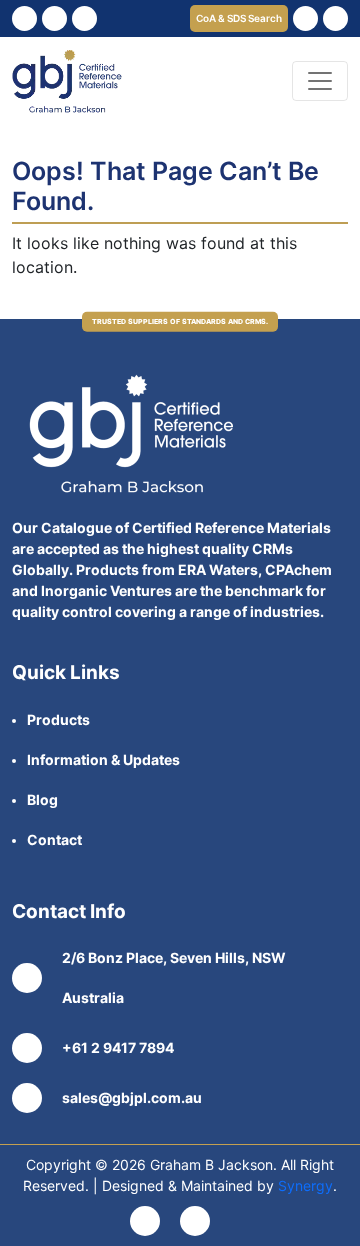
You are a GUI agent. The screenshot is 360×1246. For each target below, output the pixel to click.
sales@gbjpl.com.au (132, 1097)
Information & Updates (103, 759)
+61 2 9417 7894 (118, 1047)
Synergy (305, 1185)
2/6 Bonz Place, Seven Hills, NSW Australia (174, 977)
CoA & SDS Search (239, 18)
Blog (42, 799)
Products (58, 719)
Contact (54, 839)
